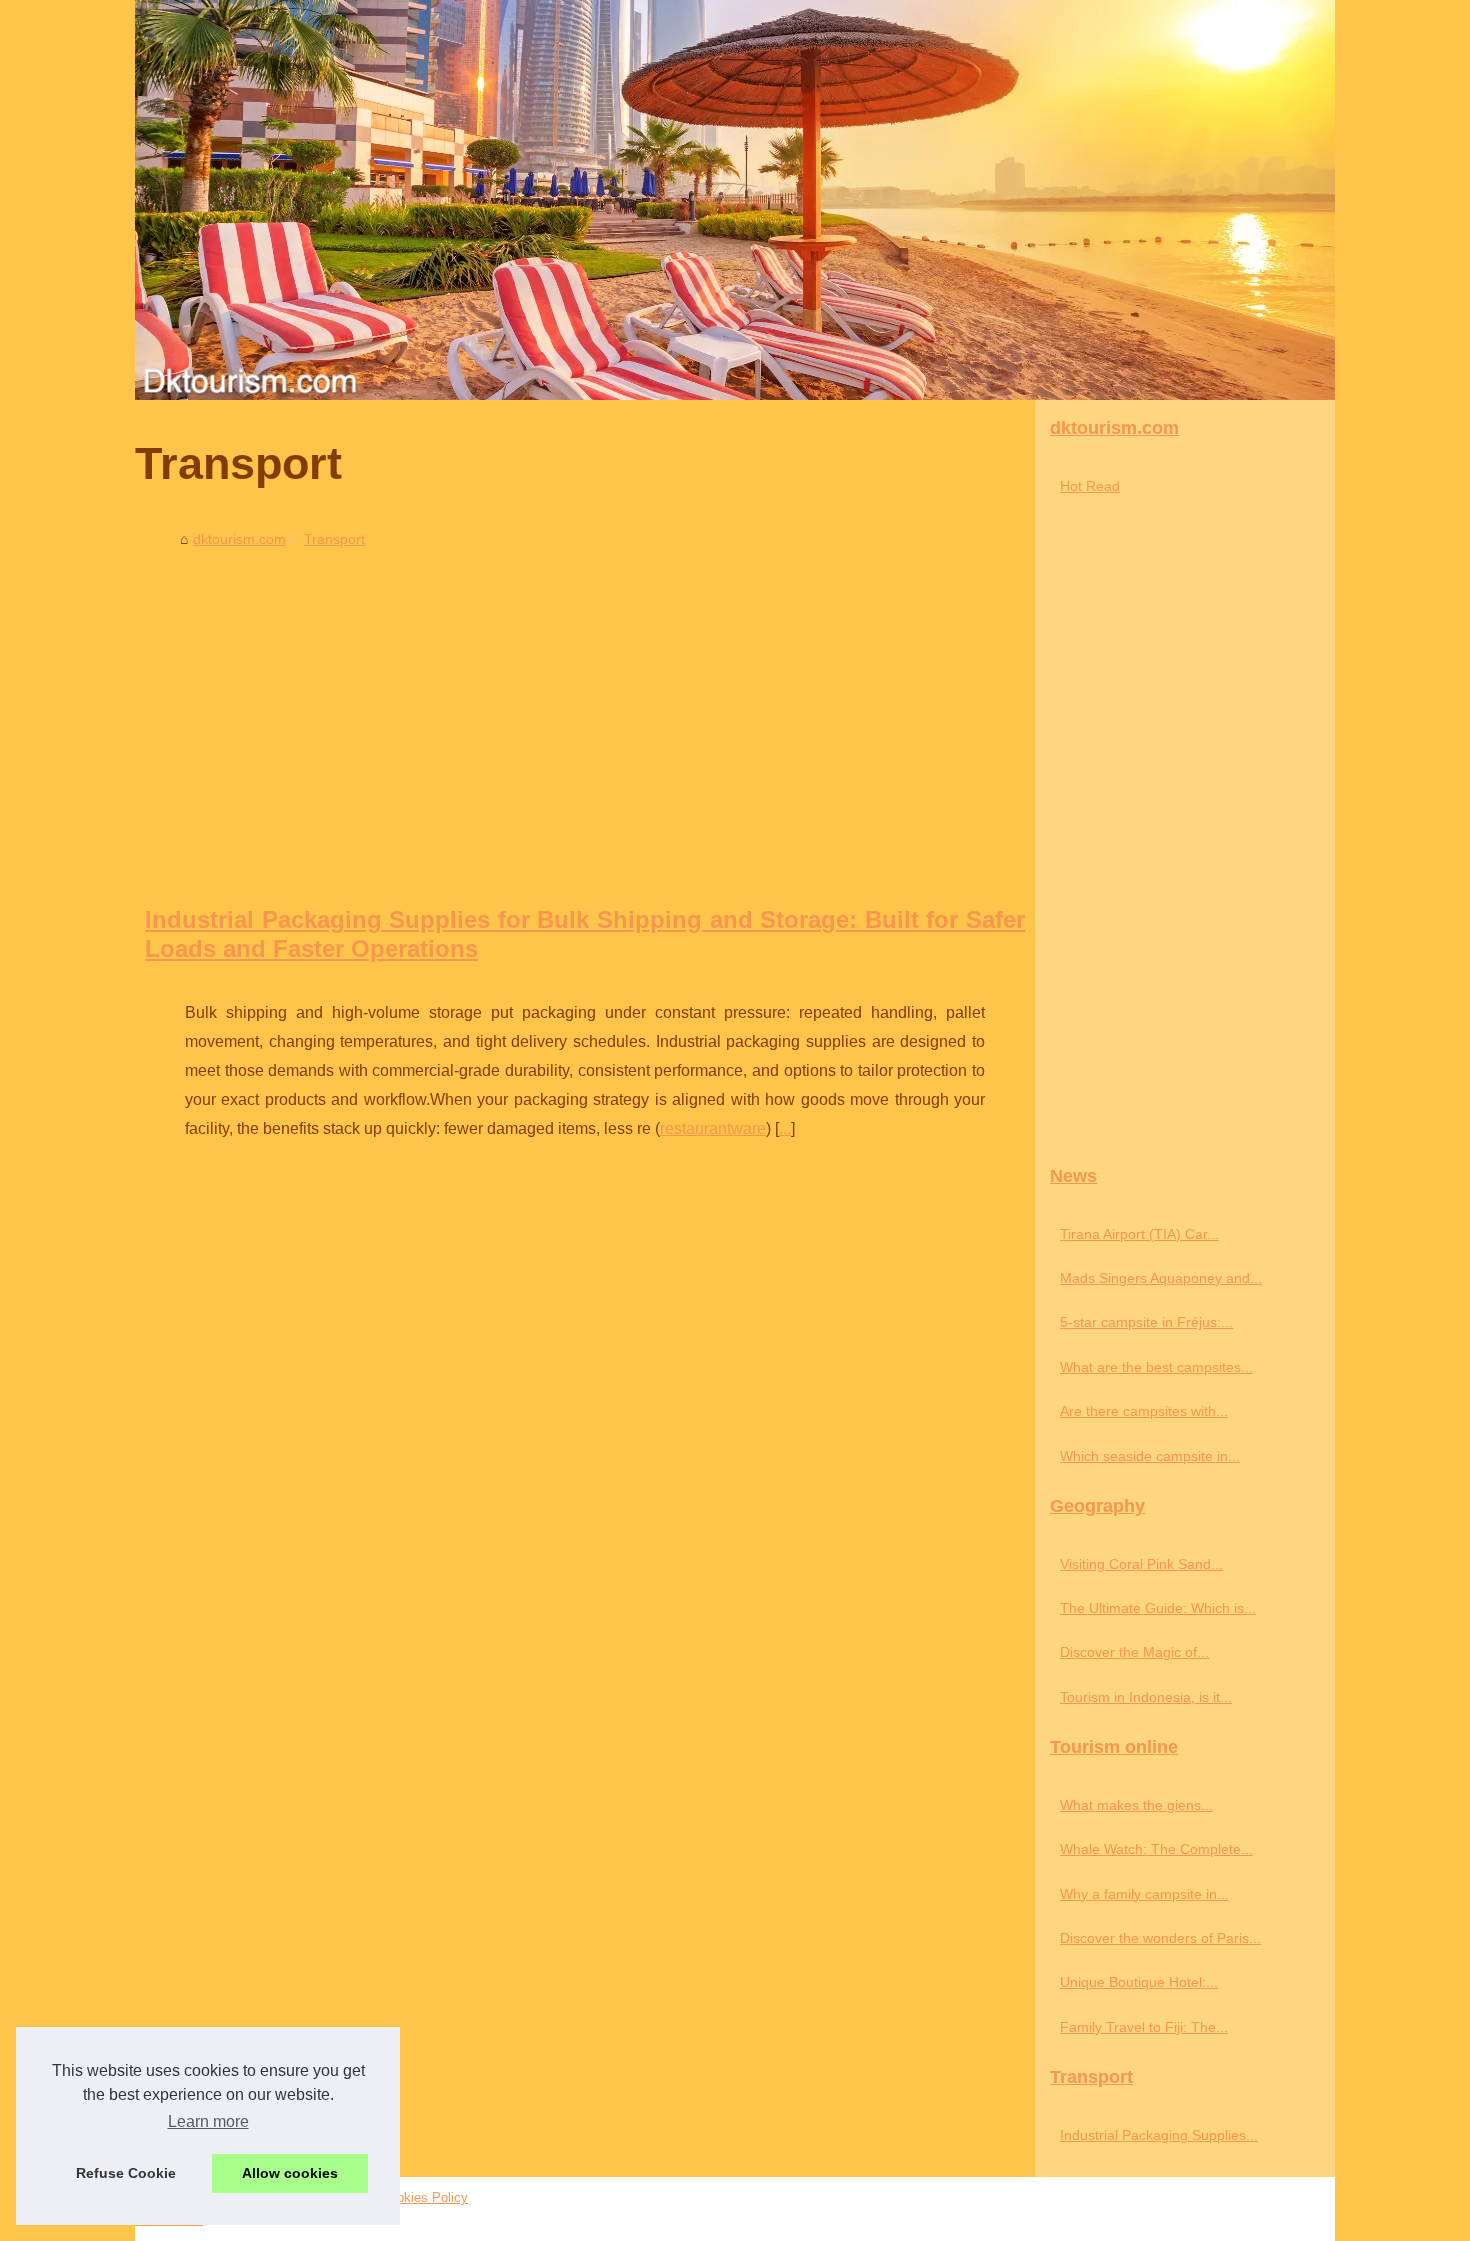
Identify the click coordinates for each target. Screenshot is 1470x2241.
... (785, 1128)
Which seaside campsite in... (1150, 1456)
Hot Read (1090, 486)
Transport (334, 539)
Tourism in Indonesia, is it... (1146, 1697)
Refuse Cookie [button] (126, 2173)
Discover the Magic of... (1134, 1652)
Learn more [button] (208, 2121)
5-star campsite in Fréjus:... (1146, 1322)
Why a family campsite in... (1144, 1894)
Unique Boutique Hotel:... (1139, 1982)
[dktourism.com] (735, 200)
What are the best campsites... (1156, 1367)
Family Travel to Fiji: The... (1144, 2027)
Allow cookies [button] (290, 2173)
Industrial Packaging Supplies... (1159, 2135)
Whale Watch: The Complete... (1156, 1849)
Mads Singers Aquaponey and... (1161, 1278)
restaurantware (713, 1128)
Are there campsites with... (1144, 1411)
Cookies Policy (424, 2197)
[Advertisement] (585, 706)
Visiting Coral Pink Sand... (1141, 1564)
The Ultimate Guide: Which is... (1158, 1608)
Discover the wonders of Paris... (1160, 1938)
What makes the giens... (1136, 1805)
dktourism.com (239, 539)
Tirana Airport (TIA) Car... (1139, 1234)
